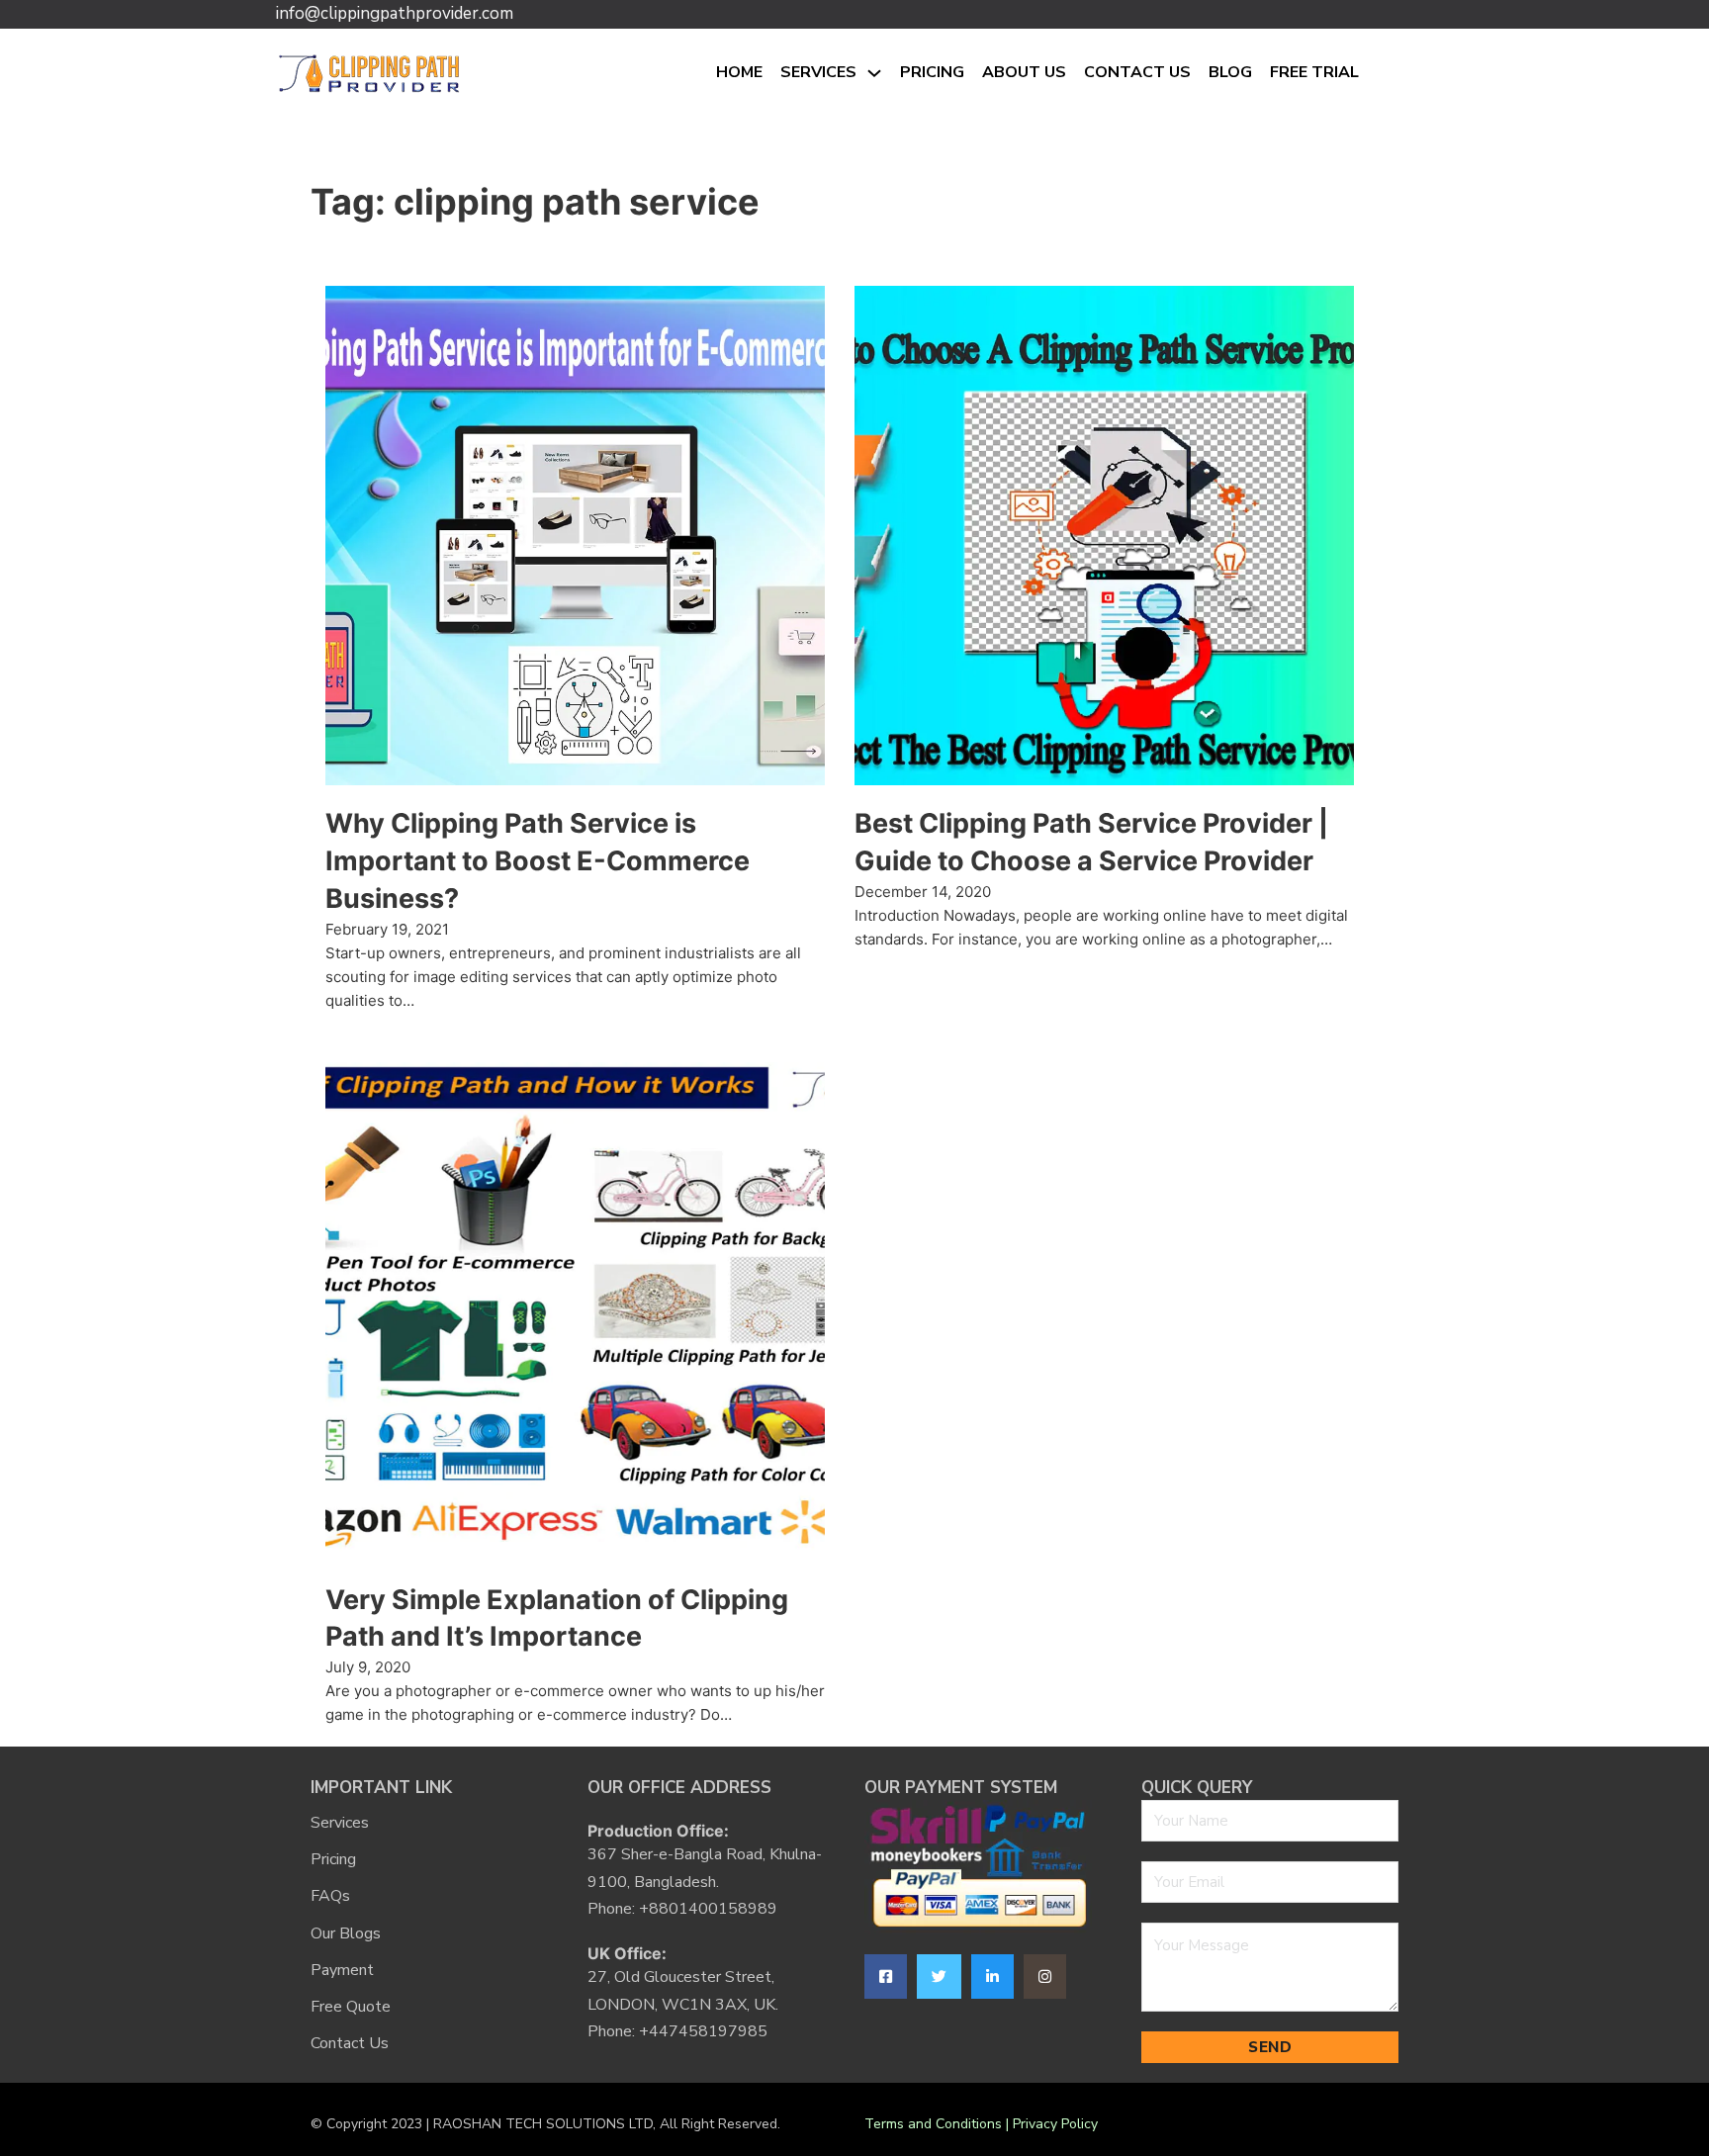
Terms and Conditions (933, 2124)
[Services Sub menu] (874, 73)
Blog (1230, 72)
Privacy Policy (1055, 2124)
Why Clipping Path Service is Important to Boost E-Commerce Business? (538, 861)
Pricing (932, 72)
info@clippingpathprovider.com (395, 13)
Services (818, 72)
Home (739, 72)
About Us (1024, 72)
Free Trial (1314, 72)
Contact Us (1137, 72)
